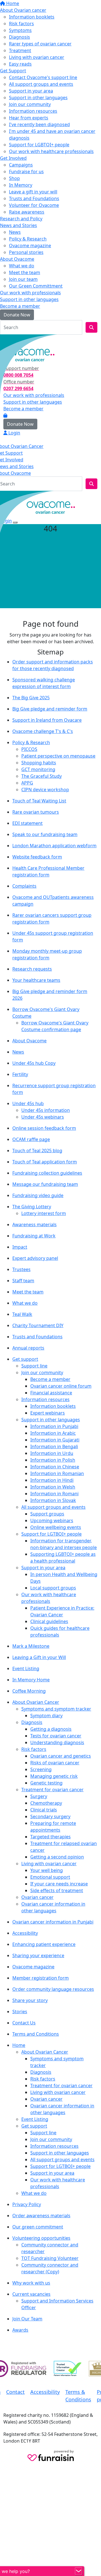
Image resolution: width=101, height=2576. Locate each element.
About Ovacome (17, 259)
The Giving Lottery (32, 1207)
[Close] (15, 522)
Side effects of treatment (57, 1890)
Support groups (47, 1514)
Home (12, 3)
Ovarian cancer (37, 1897)
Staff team (23, 1281)
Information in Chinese (55, 1467)
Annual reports (28, 1348)
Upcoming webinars (52, 1520)
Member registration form (41, 1978)
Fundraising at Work (34, 1236)
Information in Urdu (52, 1453)
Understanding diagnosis (57, 1742)
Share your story (30, 2000)
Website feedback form (37, 857)
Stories (20, 2012)
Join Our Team (27, 2319)
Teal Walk (22, 1314)
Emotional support (50, 1877)
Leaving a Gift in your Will (39, 1657)
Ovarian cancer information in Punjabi (53, 1922)
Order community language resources (53, 1989)
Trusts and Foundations (34, 198)
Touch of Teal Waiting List (39, 801)
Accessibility (25, 1933)
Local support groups (53, 1588)
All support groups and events (41, 84)
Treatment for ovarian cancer (52, 1790)
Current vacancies (31, 2294)
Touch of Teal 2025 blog (37, 1151)
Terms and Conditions (36, 2034)
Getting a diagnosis (51, 1729)
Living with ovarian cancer (37, 57)
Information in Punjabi (54, 1426)
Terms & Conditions (78, 2396)
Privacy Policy (27, 2204)
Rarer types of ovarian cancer (40, 44)
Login (10, 340)
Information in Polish (53, 1460)
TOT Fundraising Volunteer (50, 2258)
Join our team (23, 279)
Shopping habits (39, 763)
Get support (25, 1359)
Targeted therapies (50, 1837)
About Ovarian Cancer (36, 1702)
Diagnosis (19, 37)
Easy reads (20, 64)
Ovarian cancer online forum (61, 1386)
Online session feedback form (44, 1128)
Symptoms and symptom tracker (56, 1709)
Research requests (32, 969)
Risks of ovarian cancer (55, 1763)
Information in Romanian (57, 1473)
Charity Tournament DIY (38, 1325)
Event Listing (26, 1668)
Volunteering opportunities (41, 2238)
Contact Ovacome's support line (43, 77)
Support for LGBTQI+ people (39, 145)
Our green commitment (38, 2227)
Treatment (20, 50)
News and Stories (19, 225)
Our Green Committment (36, 286)
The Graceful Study (42, 776)
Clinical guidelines (49, 1621)
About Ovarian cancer (23, 10)
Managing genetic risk (54, 1776)
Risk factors (21, 24)
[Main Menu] (2, 496)
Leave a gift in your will (33, 192)
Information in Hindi (52, 1480)
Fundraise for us (26, 172)
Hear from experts (29, 118)
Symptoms (20, 30)
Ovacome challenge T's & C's (43, 731)
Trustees (21, 1269)
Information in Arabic (53, 1433)
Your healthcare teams (36, 980)
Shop (14, 178)
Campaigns (21, 165)
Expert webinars (48, 1413)
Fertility (20, 1074)
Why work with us (31, 2283)
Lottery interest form (44, 1213)
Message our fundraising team (45, 1184)
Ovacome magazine (30, 246)
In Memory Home (31, 1680)
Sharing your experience (38, 1955)
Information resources (33, 111)
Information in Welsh (53, 1487)
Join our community (30, 104)
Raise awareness (27, 212)
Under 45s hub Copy (34, 1063)
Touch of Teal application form (45, 1162)
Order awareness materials (41, 2216)
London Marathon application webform (54, 846)
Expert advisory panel (35, 1258)
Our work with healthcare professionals (51, 151)
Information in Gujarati (55, 1440)
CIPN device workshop (45, 790)
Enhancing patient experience (44, 1944)
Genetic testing (46, 1783)
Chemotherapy (46, 1803)
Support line (34, 1366)
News (15, 232)
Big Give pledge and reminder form (50, 709)
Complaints (24, 886)
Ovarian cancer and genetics (61, 1756)
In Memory (21, 185)
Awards (20, 2330)
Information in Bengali (54, 1446)
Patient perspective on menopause (58, 756)
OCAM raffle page (31, 1139)
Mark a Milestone (31, 1646)
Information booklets (32, 17)
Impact (20, 1247)
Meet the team (25, 272)
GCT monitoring (38, 769)
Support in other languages (38, 98)
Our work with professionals (30, 293)
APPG (27, 783)
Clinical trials (44, 1810)
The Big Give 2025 (31, 698)
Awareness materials (35, 1225)
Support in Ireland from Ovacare (47, 720)
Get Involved (13, 158)
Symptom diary (46, 1716)
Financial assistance (51, 1393)
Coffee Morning (29, 1691)
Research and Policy (21, 219)
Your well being (47, 1870)
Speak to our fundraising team (45, 834)
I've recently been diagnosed (39, 124)
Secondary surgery (50, 1816)
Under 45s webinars (43, 1117)
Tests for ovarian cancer (56, 1736)
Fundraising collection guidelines (47, 1173)
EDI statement (27, 823)
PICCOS (29, 749)
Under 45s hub (28, 1103)
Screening (41, 1769)
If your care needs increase (59, 1884)
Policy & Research (28, 239)
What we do (22, 266)
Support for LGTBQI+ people (51, 1534)
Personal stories (26, 252)
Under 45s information (46, 1110)
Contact (15, 2392)
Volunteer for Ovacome (34, 205)
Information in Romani (54, 1494)
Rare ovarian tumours (36, 812)
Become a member (20, 306)
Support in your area (31, 91)
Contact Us (24, 2023)
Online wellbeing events (56, 1527)
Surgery (39, 1796)
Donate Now (17, 315)
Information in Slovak (53, 1500)
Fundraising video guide (38, 1195)
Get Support (13, 71)
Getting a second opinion (57, 1857)
